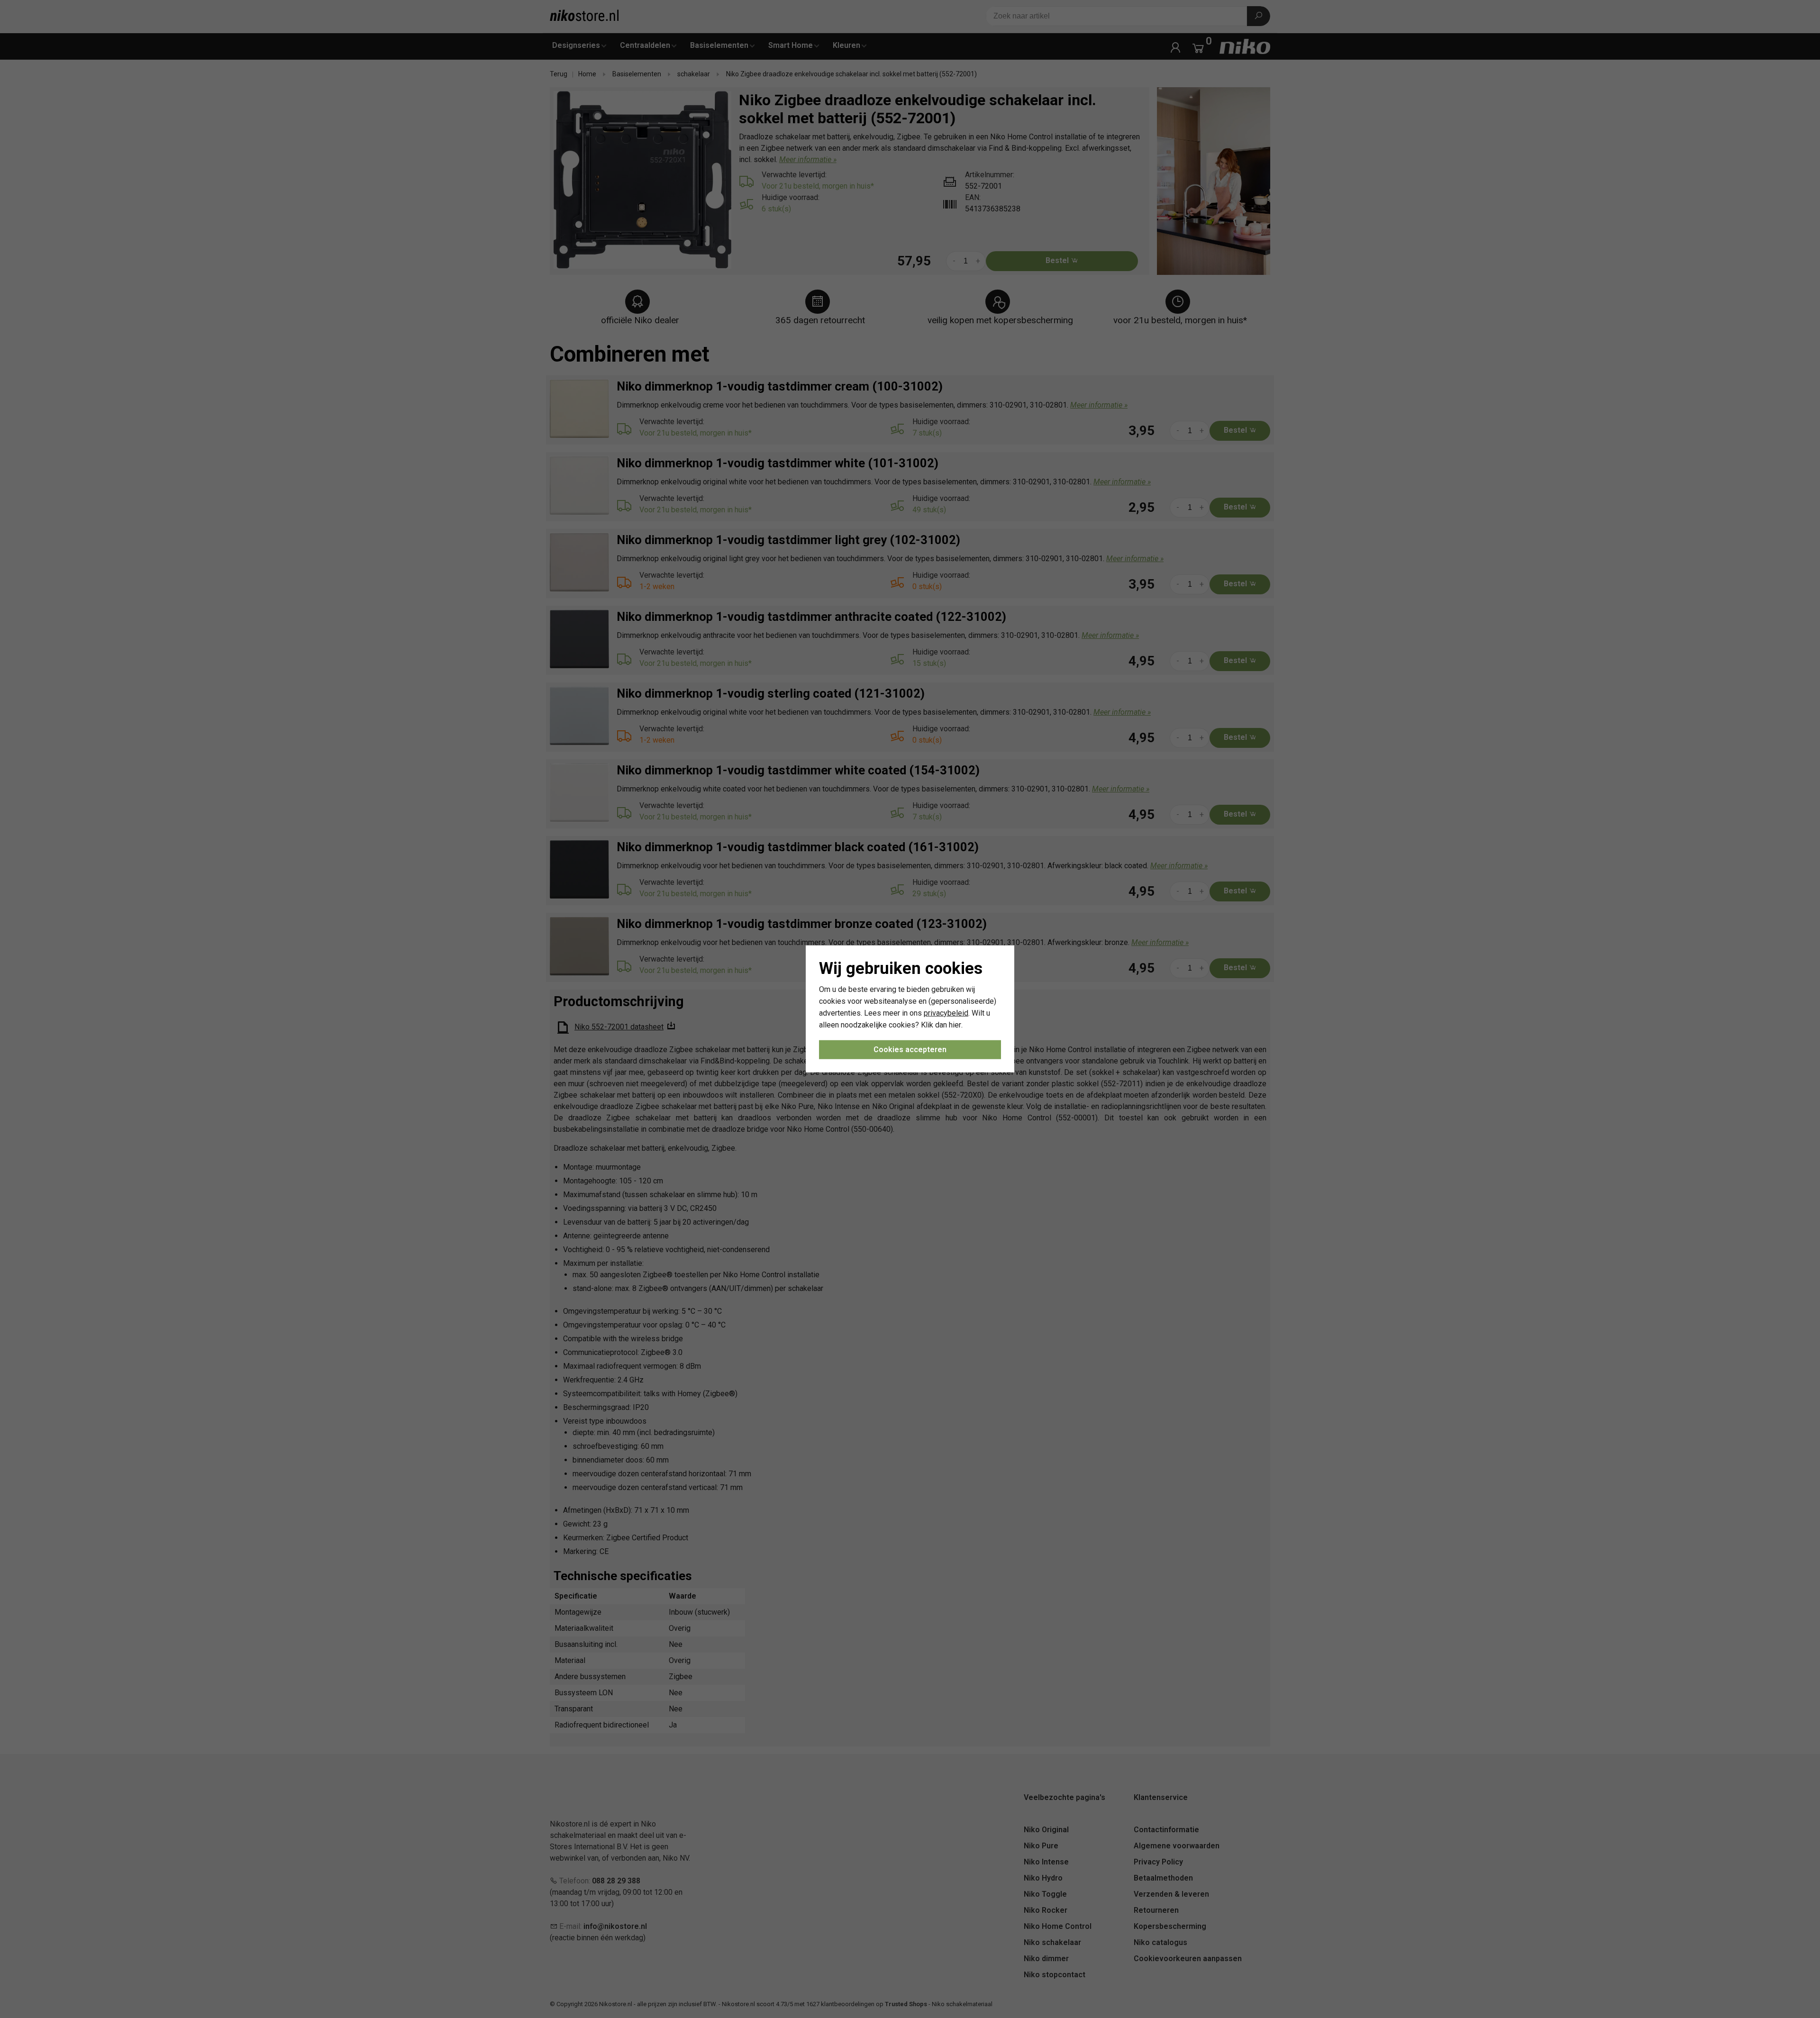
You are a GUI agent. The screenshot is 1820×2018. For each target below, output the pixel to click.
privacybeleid (946, 1013)
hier (955, 1024)
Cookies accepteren (910, 1050)
